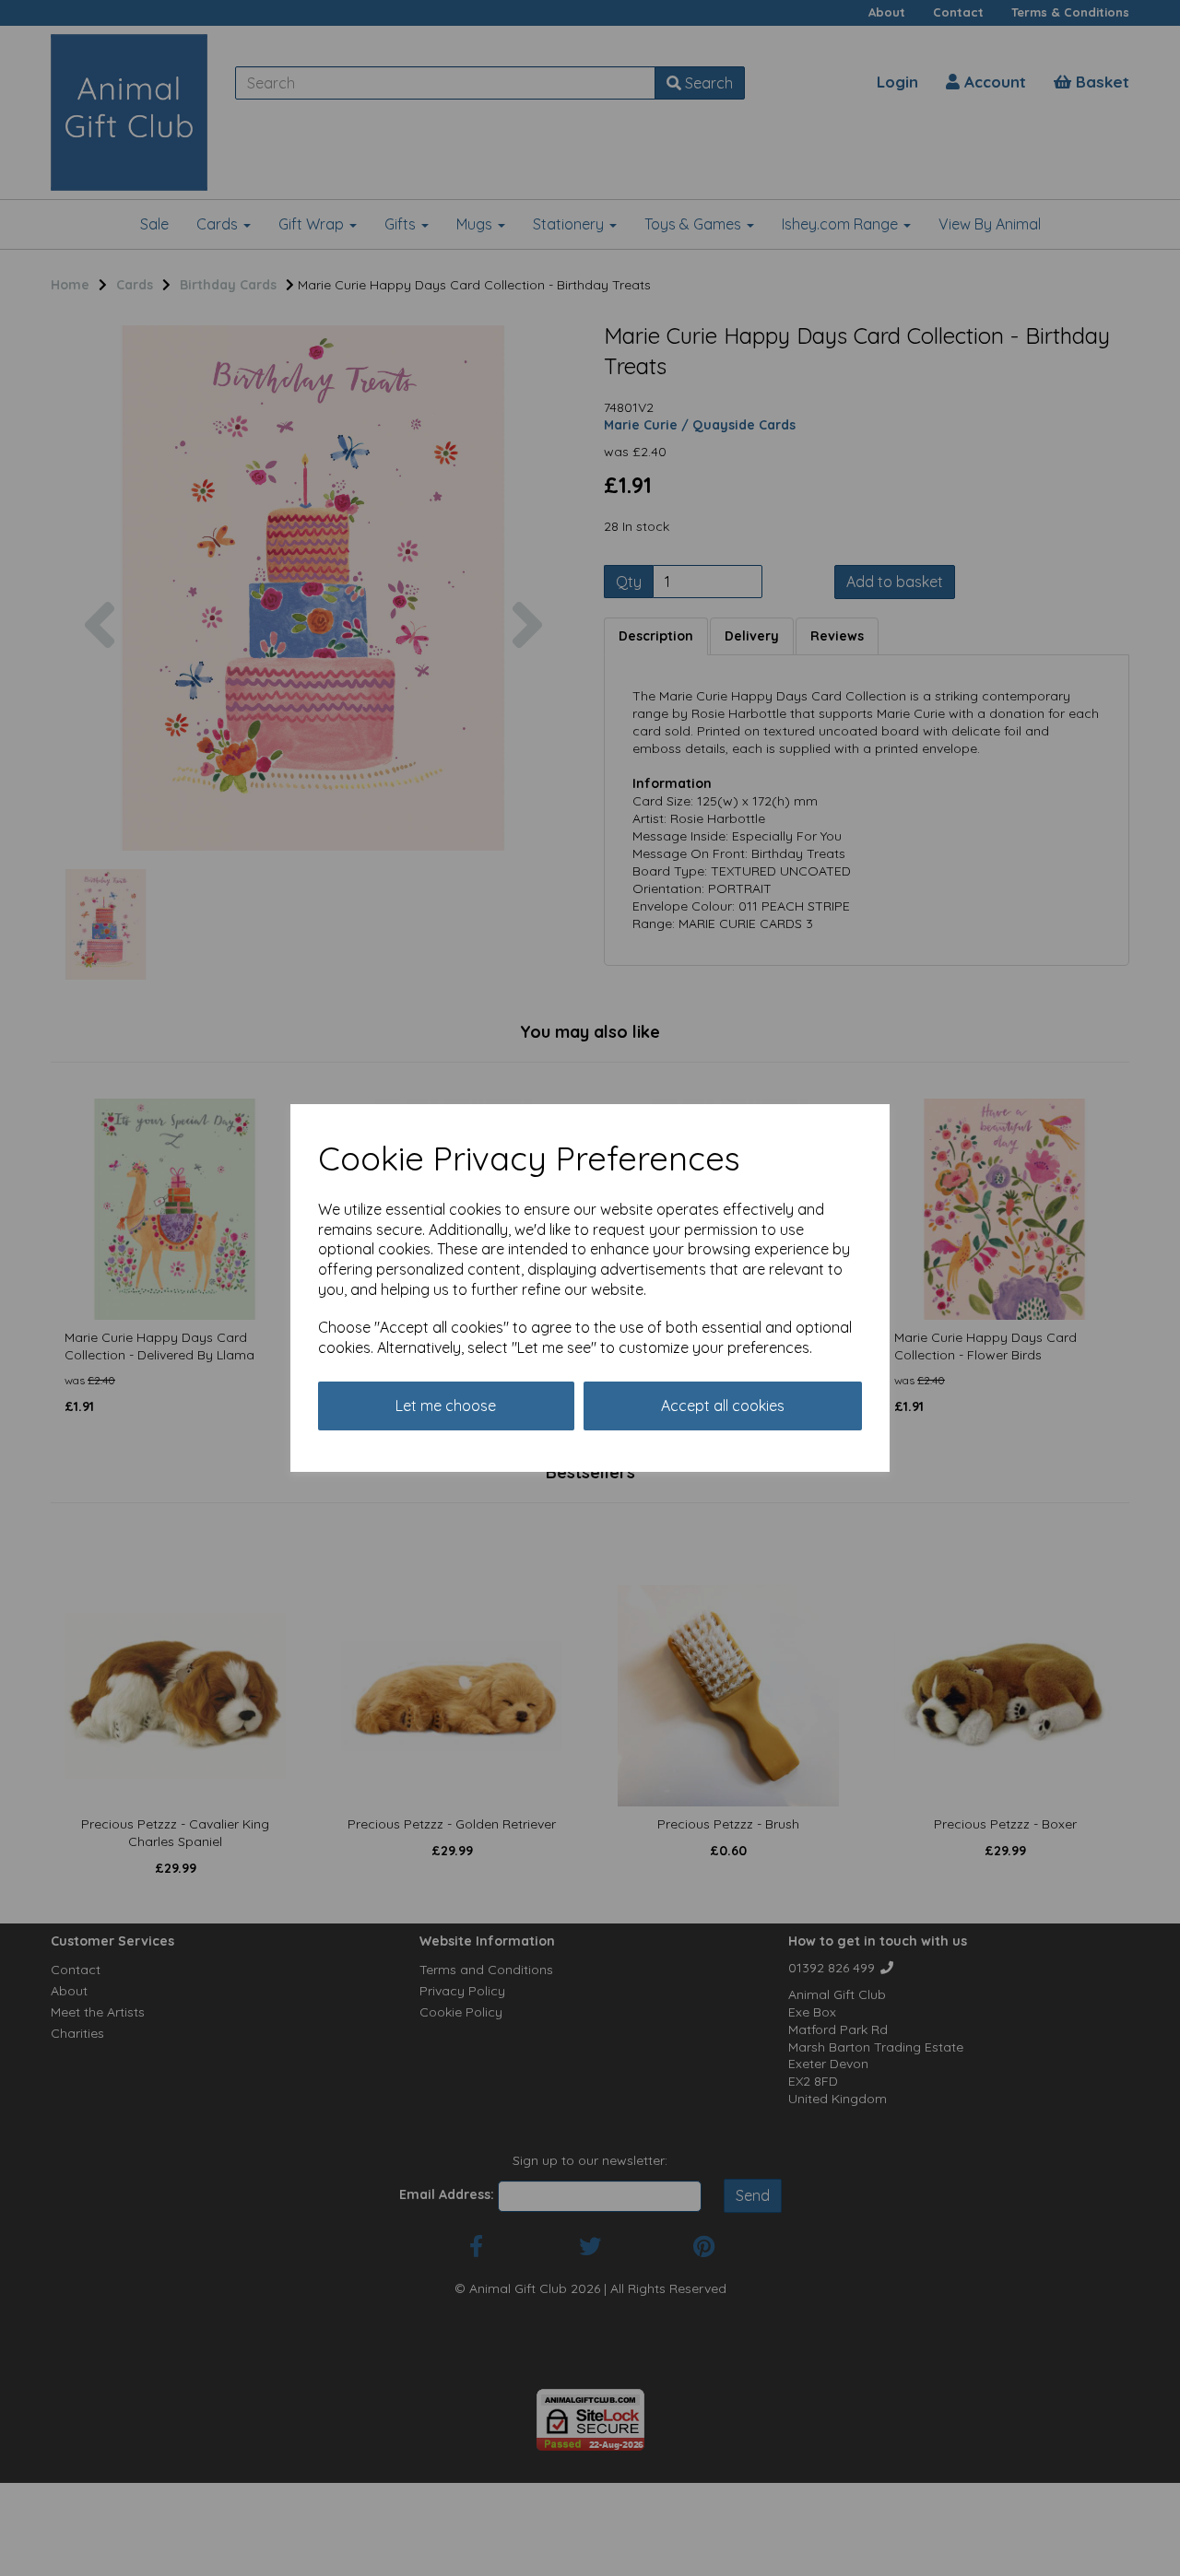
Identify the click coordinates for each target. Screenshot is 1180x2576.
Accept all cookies (723, 1406)
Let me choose (446, 1406)
